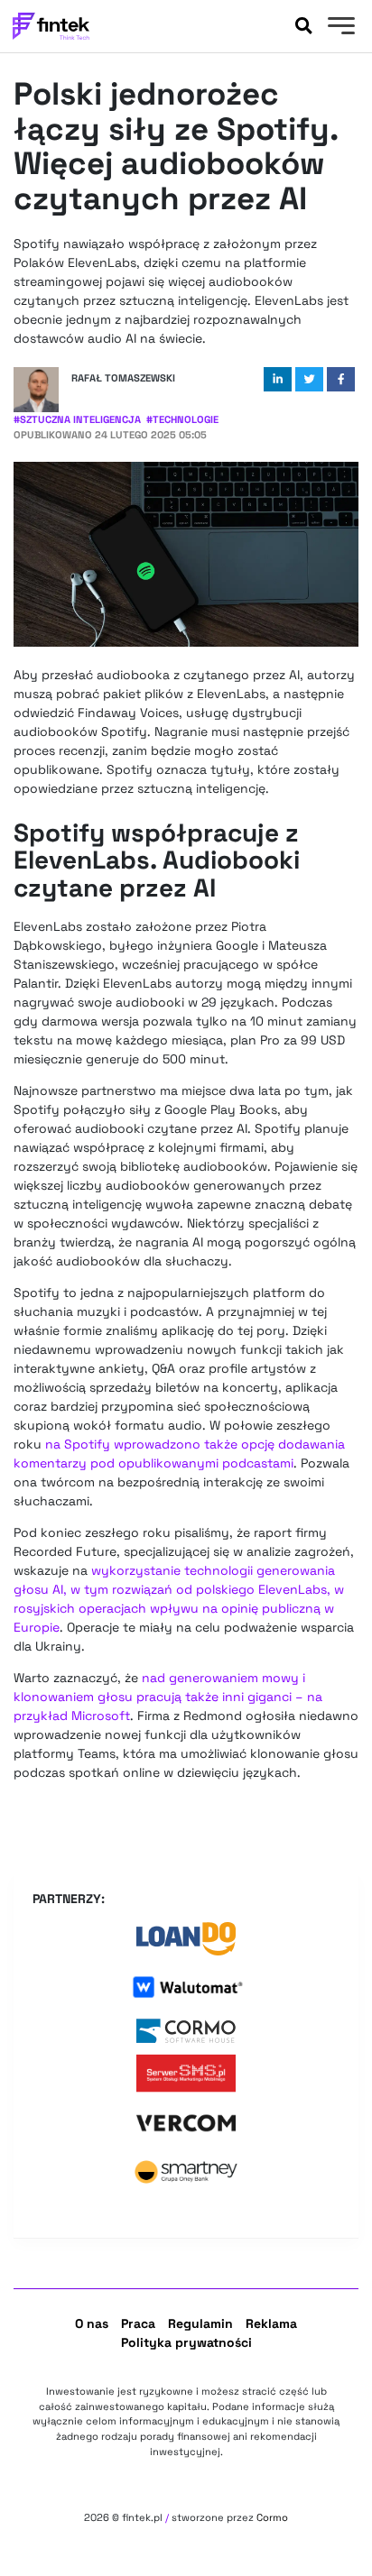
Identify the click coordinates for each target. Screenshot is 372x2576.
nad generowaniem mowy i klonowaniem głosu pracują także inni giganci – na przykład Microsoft (168, 1697)
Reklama (271, 2323)
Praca (138, 2323)
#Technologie (182, 419)
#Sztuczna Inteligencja (77, 419)
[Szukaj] (303, 26)
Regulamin (200, 2323)
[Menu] (339, 28)
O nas (92, 2323)
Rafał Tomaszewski (123, 378)
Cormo (272, 2517)
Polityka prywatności (186, 2342)
